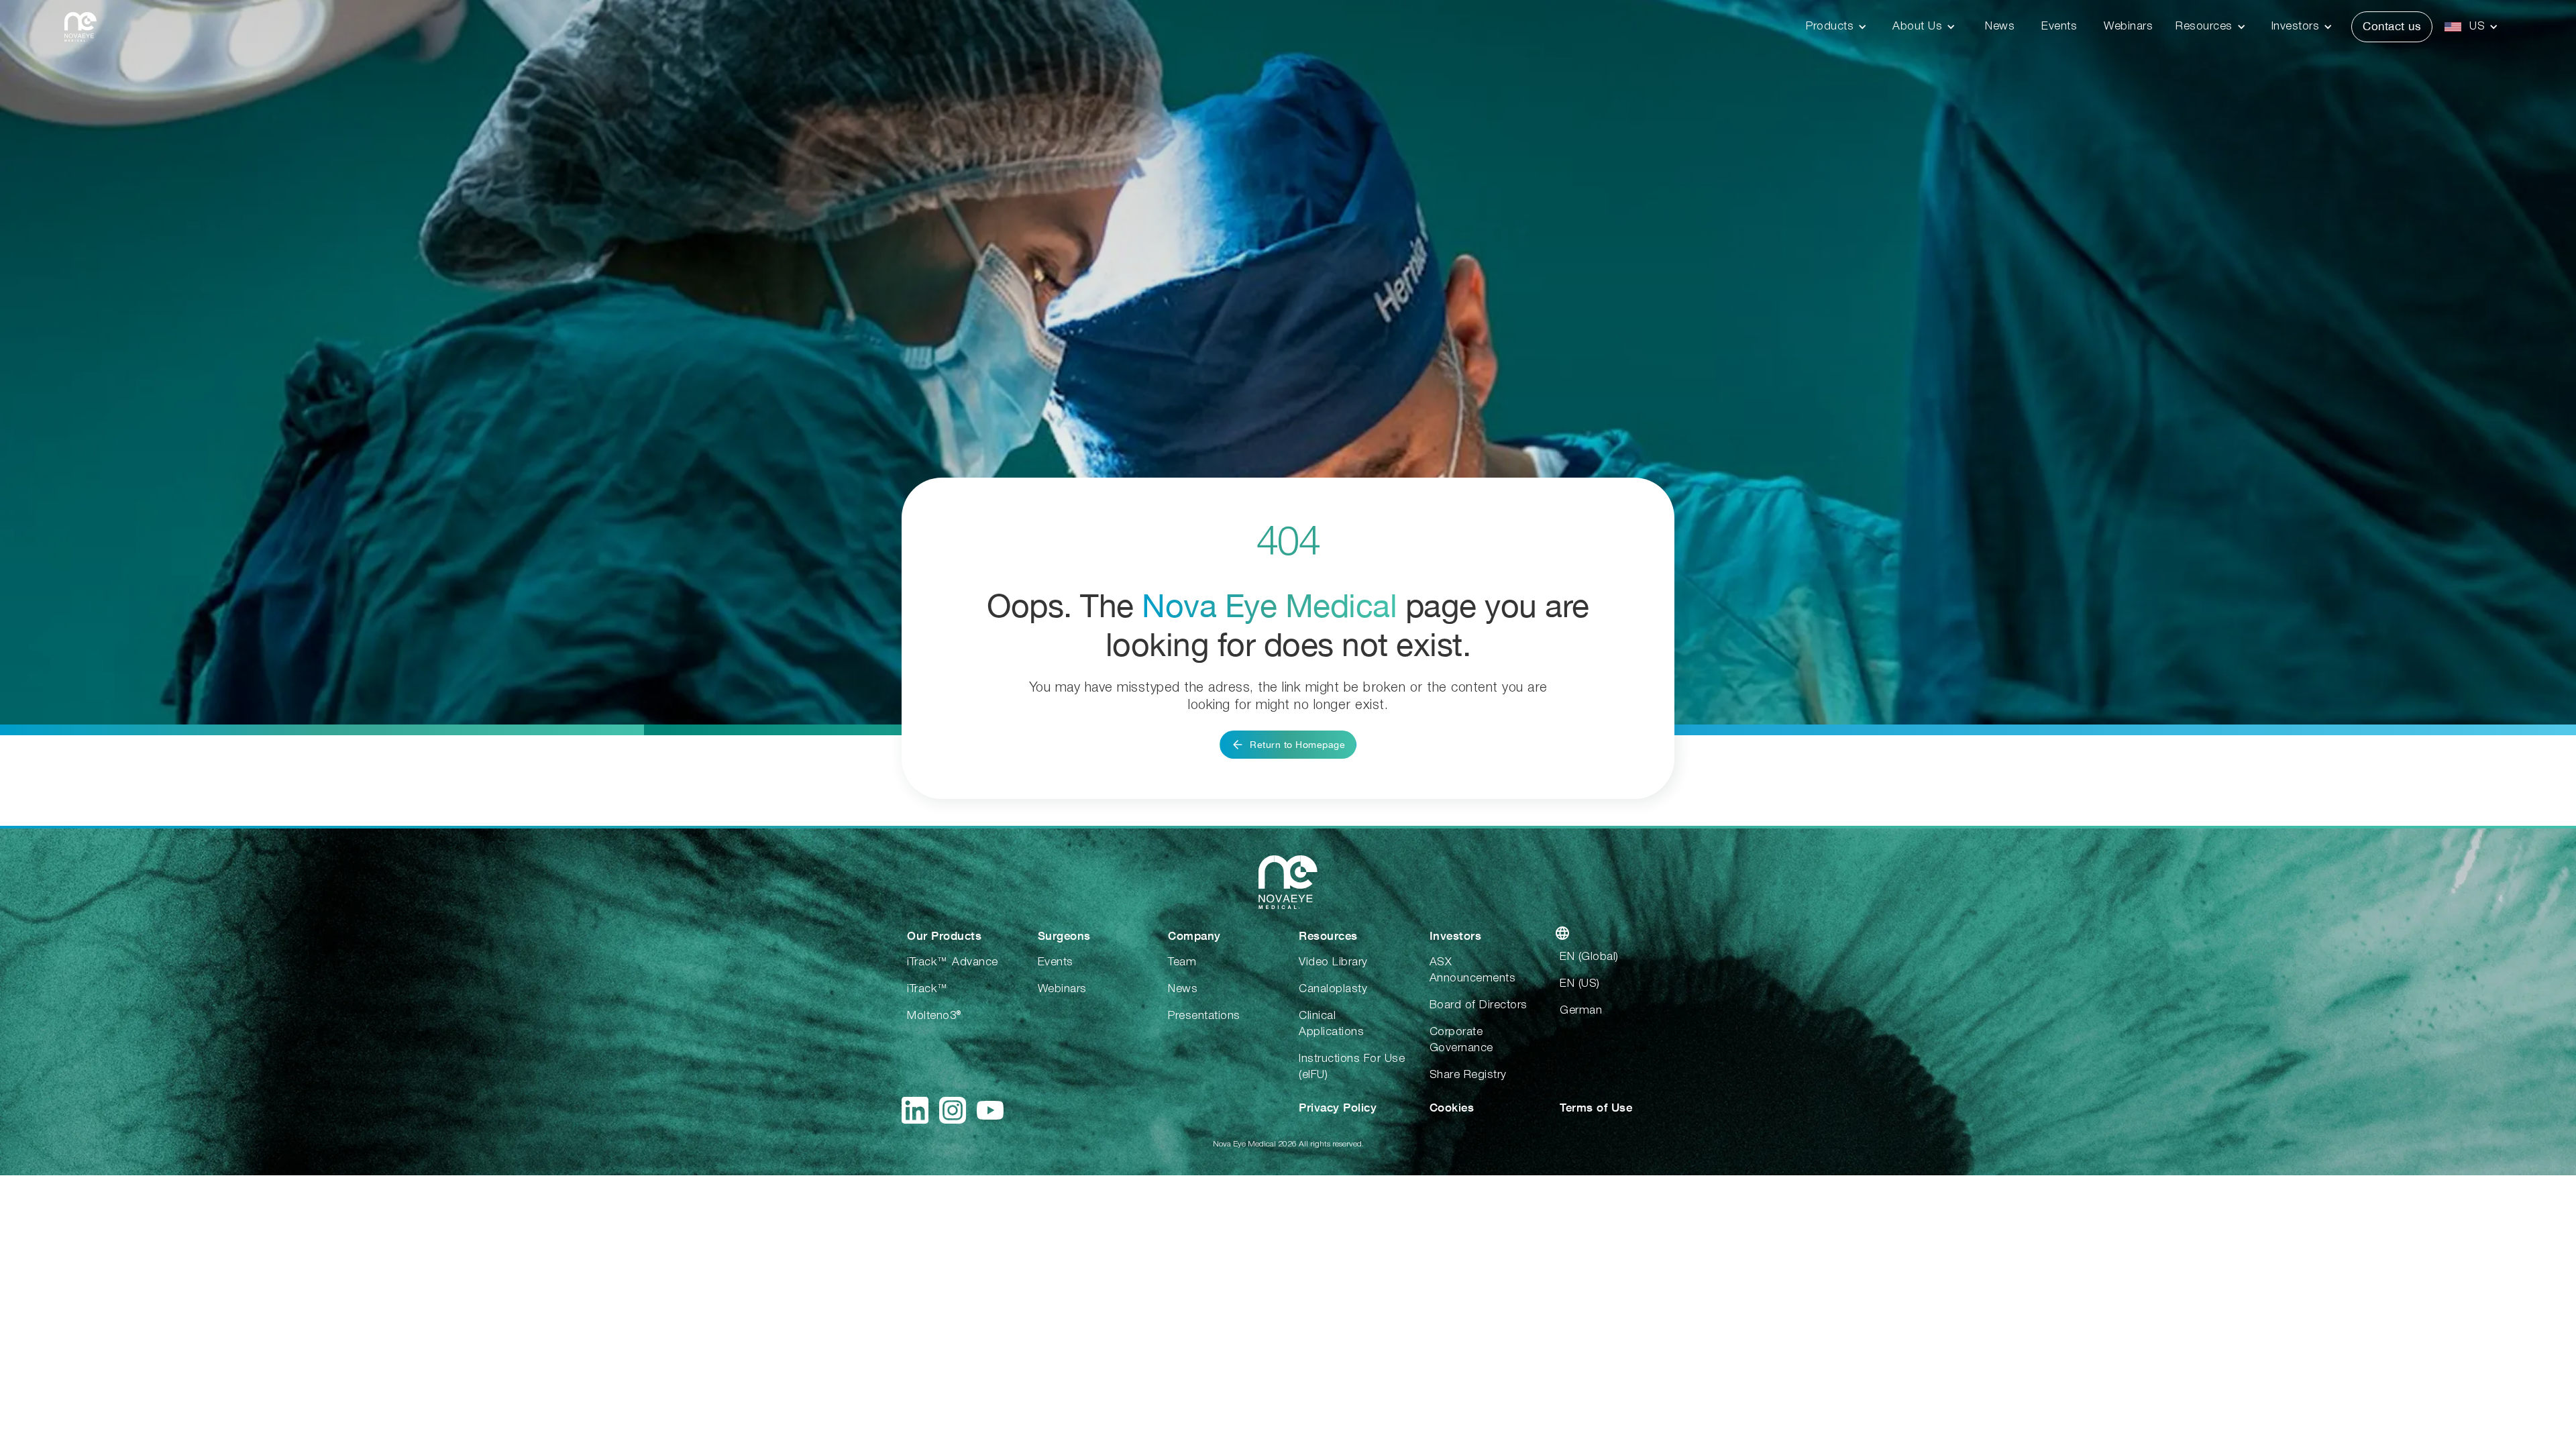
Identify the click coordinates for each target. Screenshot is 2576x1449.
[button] (1840, 27)
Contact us (2392, 26)
